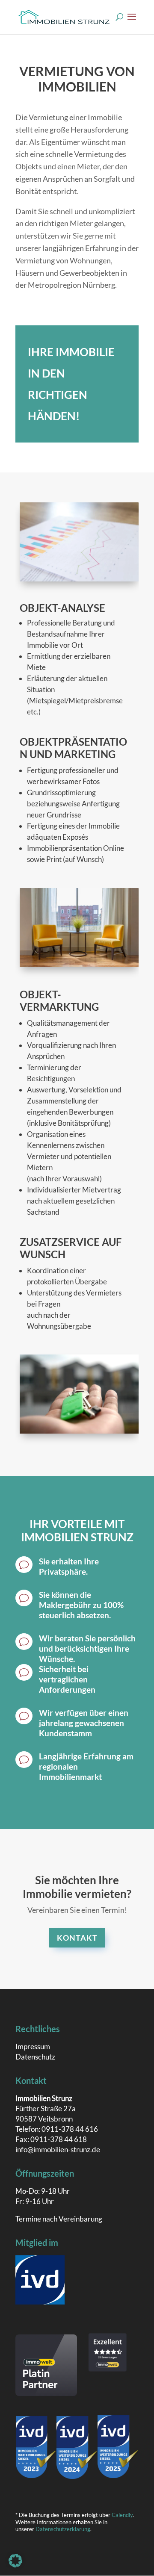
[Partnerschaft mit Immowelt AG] (46, 2393)
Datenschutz (35, 2057)
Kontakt (77, 1938)
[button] (15, 2561)
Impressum (33, 2046)
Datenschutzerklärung (63, 2529)
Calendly (122, 2515)
